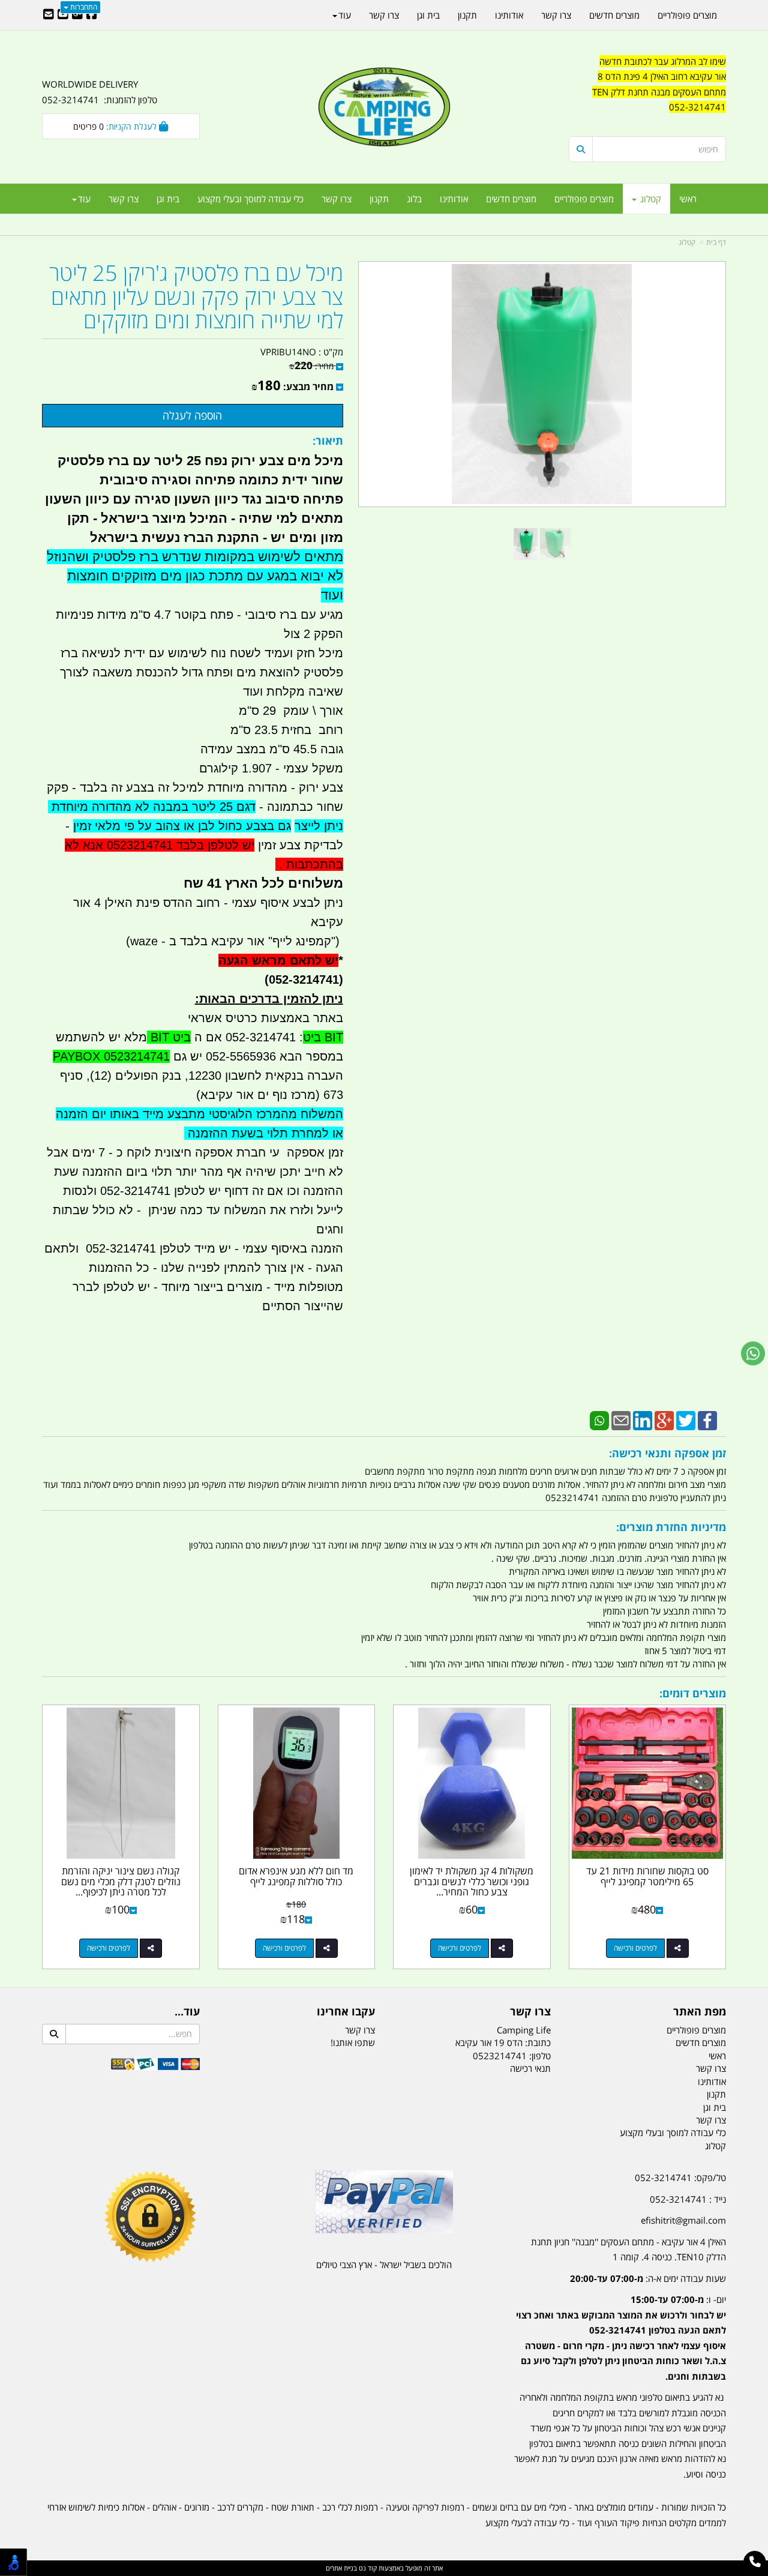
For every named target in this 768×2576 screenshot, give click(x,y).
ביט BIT (169, 1037)
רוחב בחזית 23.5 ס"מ (287, 730)
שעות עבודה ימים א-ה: (648, 2278)
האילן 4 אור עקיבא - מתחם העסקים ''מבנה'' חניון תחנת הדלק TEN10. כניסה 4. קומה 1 (628, 2249)
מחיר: (311, 366)
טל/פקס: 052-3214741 (680, 2177)
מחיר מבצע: (308, 387)
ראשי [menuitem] (688, 199)
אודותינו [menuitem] (454, 199)
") (337, 941)
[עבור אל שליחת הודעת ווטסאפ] (753, 1353)
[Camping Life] (384, 108)
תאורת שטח (293, 2507)
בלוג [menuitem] (414, 199)
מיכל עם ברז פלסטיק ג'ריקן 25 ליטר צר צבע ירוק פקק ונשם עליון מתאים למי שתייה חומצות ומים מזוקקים (196, 297)
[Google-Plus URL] (77, 15)
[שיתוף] (678, 1948)
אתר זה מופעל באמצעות (384, 2568)
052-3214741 (697, 107)
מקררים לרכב (240, 2507)
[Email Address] (49, 15)
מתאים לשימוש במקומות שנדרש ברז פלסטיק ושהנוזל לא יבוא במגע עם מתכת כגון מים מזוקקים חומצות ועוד (195, 576)
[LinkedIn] (643, 1419)
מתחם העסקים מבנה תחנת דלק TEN (659, 92)
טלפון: (540, 2056)
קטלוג (687, 242)
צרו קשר (530, 2012)
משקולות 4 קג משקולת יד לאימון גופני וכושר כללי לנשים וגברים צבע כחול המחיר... (472, 1881)
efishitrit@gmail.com (683, 2220)
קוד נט (367, 2568)
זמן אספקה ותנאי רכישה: (667, 1453)
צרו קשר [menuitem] (337, 199)
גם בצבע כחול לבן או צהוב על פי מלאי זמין (182, 826)
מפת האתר (700, 2012)
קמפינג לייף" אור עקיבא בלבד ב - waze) (229, 941)
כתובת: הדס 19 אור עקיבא (503, 2042)
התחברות (83, 7)
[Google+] (664, 1419)
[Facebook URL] (92, 15)
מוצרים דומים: (693, 1693)
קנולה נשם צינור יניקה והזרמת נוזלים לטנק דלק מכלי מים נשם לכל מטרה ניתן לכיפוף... (121, 1881)
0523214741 (500, 2056)
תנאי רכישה (530, 2068)
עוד (84, 199)
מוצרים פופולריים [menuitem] (584, 199)
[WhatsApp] (599, 1419)
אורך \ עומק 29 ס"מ (289, 711)
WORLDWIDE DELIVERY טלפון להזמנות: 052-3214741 (100, 92)
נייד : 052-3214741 (688, 2199)
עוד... (187, 2012)
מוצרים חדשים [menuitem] (511, 199)
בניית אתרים (341, 2568)
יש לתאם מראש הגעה (278, 960)
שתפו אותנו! (353, 2042)
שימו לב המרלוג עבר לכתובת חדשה (663, 61)
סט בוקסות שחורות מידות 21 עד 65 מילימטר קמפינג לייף (647, 1876)
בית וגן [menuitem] (168, 199)
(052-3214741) (300, 980)
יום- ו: (621, 2338)
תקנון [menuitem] (379, 199)
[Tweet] (686, 1419)
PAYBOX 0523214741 (111, 1056)
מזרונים (197, 2507)
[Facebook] (707, 1419)
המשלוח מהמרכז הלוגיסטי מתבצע (253, 1114)
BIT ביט (323, 1037)
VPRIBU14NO (288, 352)
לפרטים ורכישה (635, 1948)
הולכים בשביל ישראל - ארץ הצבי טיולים (384, 2265)
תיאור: (328, 441)
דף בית (716, 242)
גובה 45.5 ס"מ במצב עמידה (272, 749)
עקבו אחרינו (346, 2012)
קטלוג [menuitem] (649, 199)
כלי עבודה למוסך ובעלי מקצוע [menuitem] (250, 199)
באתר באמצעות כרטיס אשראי (265, 1018)
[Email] (621, 1419)
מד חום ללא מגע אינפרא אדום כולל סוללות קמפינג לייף (296, 1876)
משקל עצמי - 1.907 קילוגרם (271, 768)
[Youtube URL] (63, 15)
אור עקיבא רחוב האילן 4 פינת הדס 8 (662, 76)
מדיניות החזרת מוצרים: (671, 1527)
